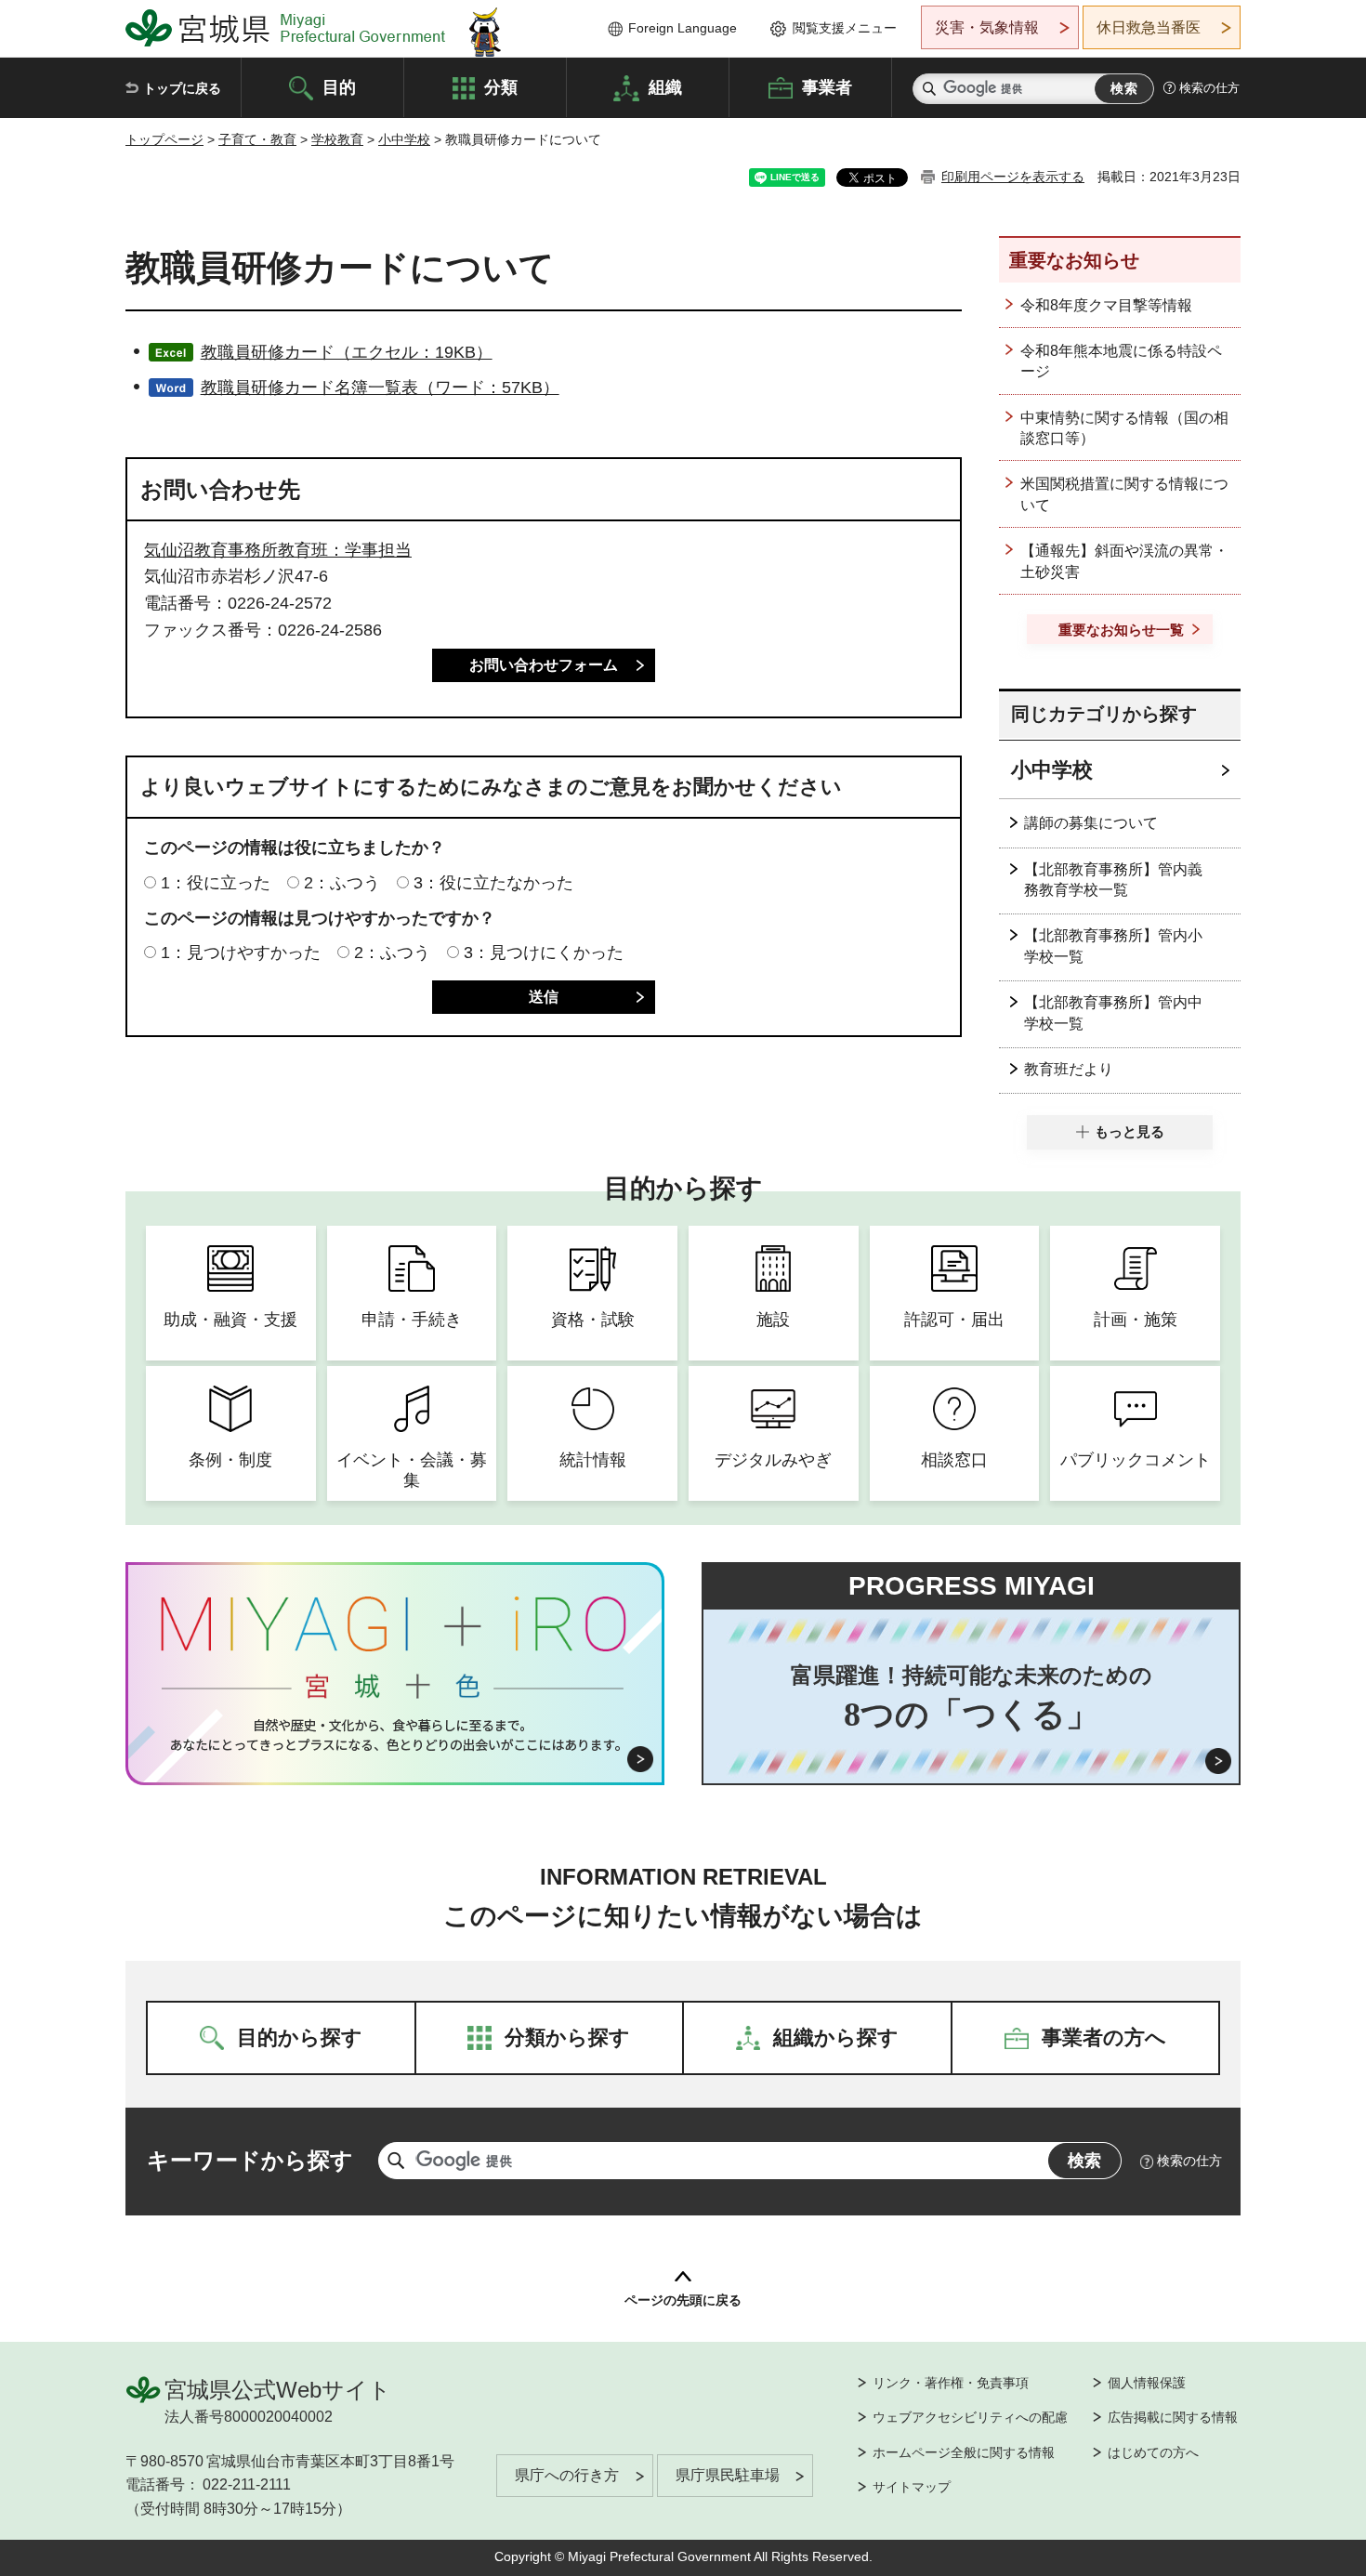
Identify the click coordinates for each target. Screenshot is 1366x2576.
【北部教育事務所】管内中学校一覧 (1113, 1012)
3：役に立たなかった (493, 883)
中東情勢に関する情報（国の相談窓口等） (1124, 428)
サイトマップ (912, 2487)
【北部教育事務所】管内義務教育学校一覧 (1113, 880)
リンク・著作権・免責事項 (951, 2383)
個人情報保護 (1147, 2383)
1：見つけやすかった (241, 953)
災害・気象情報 (987, 27)
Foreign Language (683, 28)
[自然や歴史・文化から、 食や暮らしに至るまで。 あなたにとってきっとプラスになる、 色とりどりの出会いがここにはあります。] (395, 1735)
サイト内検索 (929, 89)
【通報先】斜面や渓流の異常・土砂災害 (1124, 561)
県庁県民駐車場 (728, 2475)
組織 (665, 86)
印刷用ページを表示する (1013, 177)
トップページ (164, 139)
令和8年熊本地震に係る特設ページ (1121, 361)
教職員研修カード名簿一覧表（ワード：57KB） (380, 388)
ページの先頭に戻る (683, 2300)
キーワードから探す (250, 2160)
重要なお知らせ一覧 (1121, 630)
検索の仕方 (1209, 88)
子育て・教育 (257, 139)
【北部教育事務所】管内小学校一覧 (1113, 946)
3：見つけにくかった (544, 953)
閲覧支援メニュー (845, 28)
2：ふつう (342, 883)
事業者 (827, 86)
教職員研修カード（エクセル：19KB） (347, 352)
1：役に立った (216, 883)
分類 (501, 86)
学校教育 (337, 139)
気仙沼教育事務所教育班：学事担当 (278, 550)
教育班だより (1069, 1069)
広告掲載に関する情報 (1173, 2417)
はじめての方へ (1153, 2452)
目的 (339, 86)
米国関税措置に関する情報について (1124, 494)
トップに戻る (182, 88)
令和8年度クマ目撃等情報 (1106, 305)
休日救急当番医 (1149, 27)
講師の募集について (1091, 823)
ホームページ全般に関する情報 (964, 2452)
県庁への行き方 (567, 2475)
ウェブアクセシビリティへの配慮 (970, 2417)
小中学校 (404, 139)
